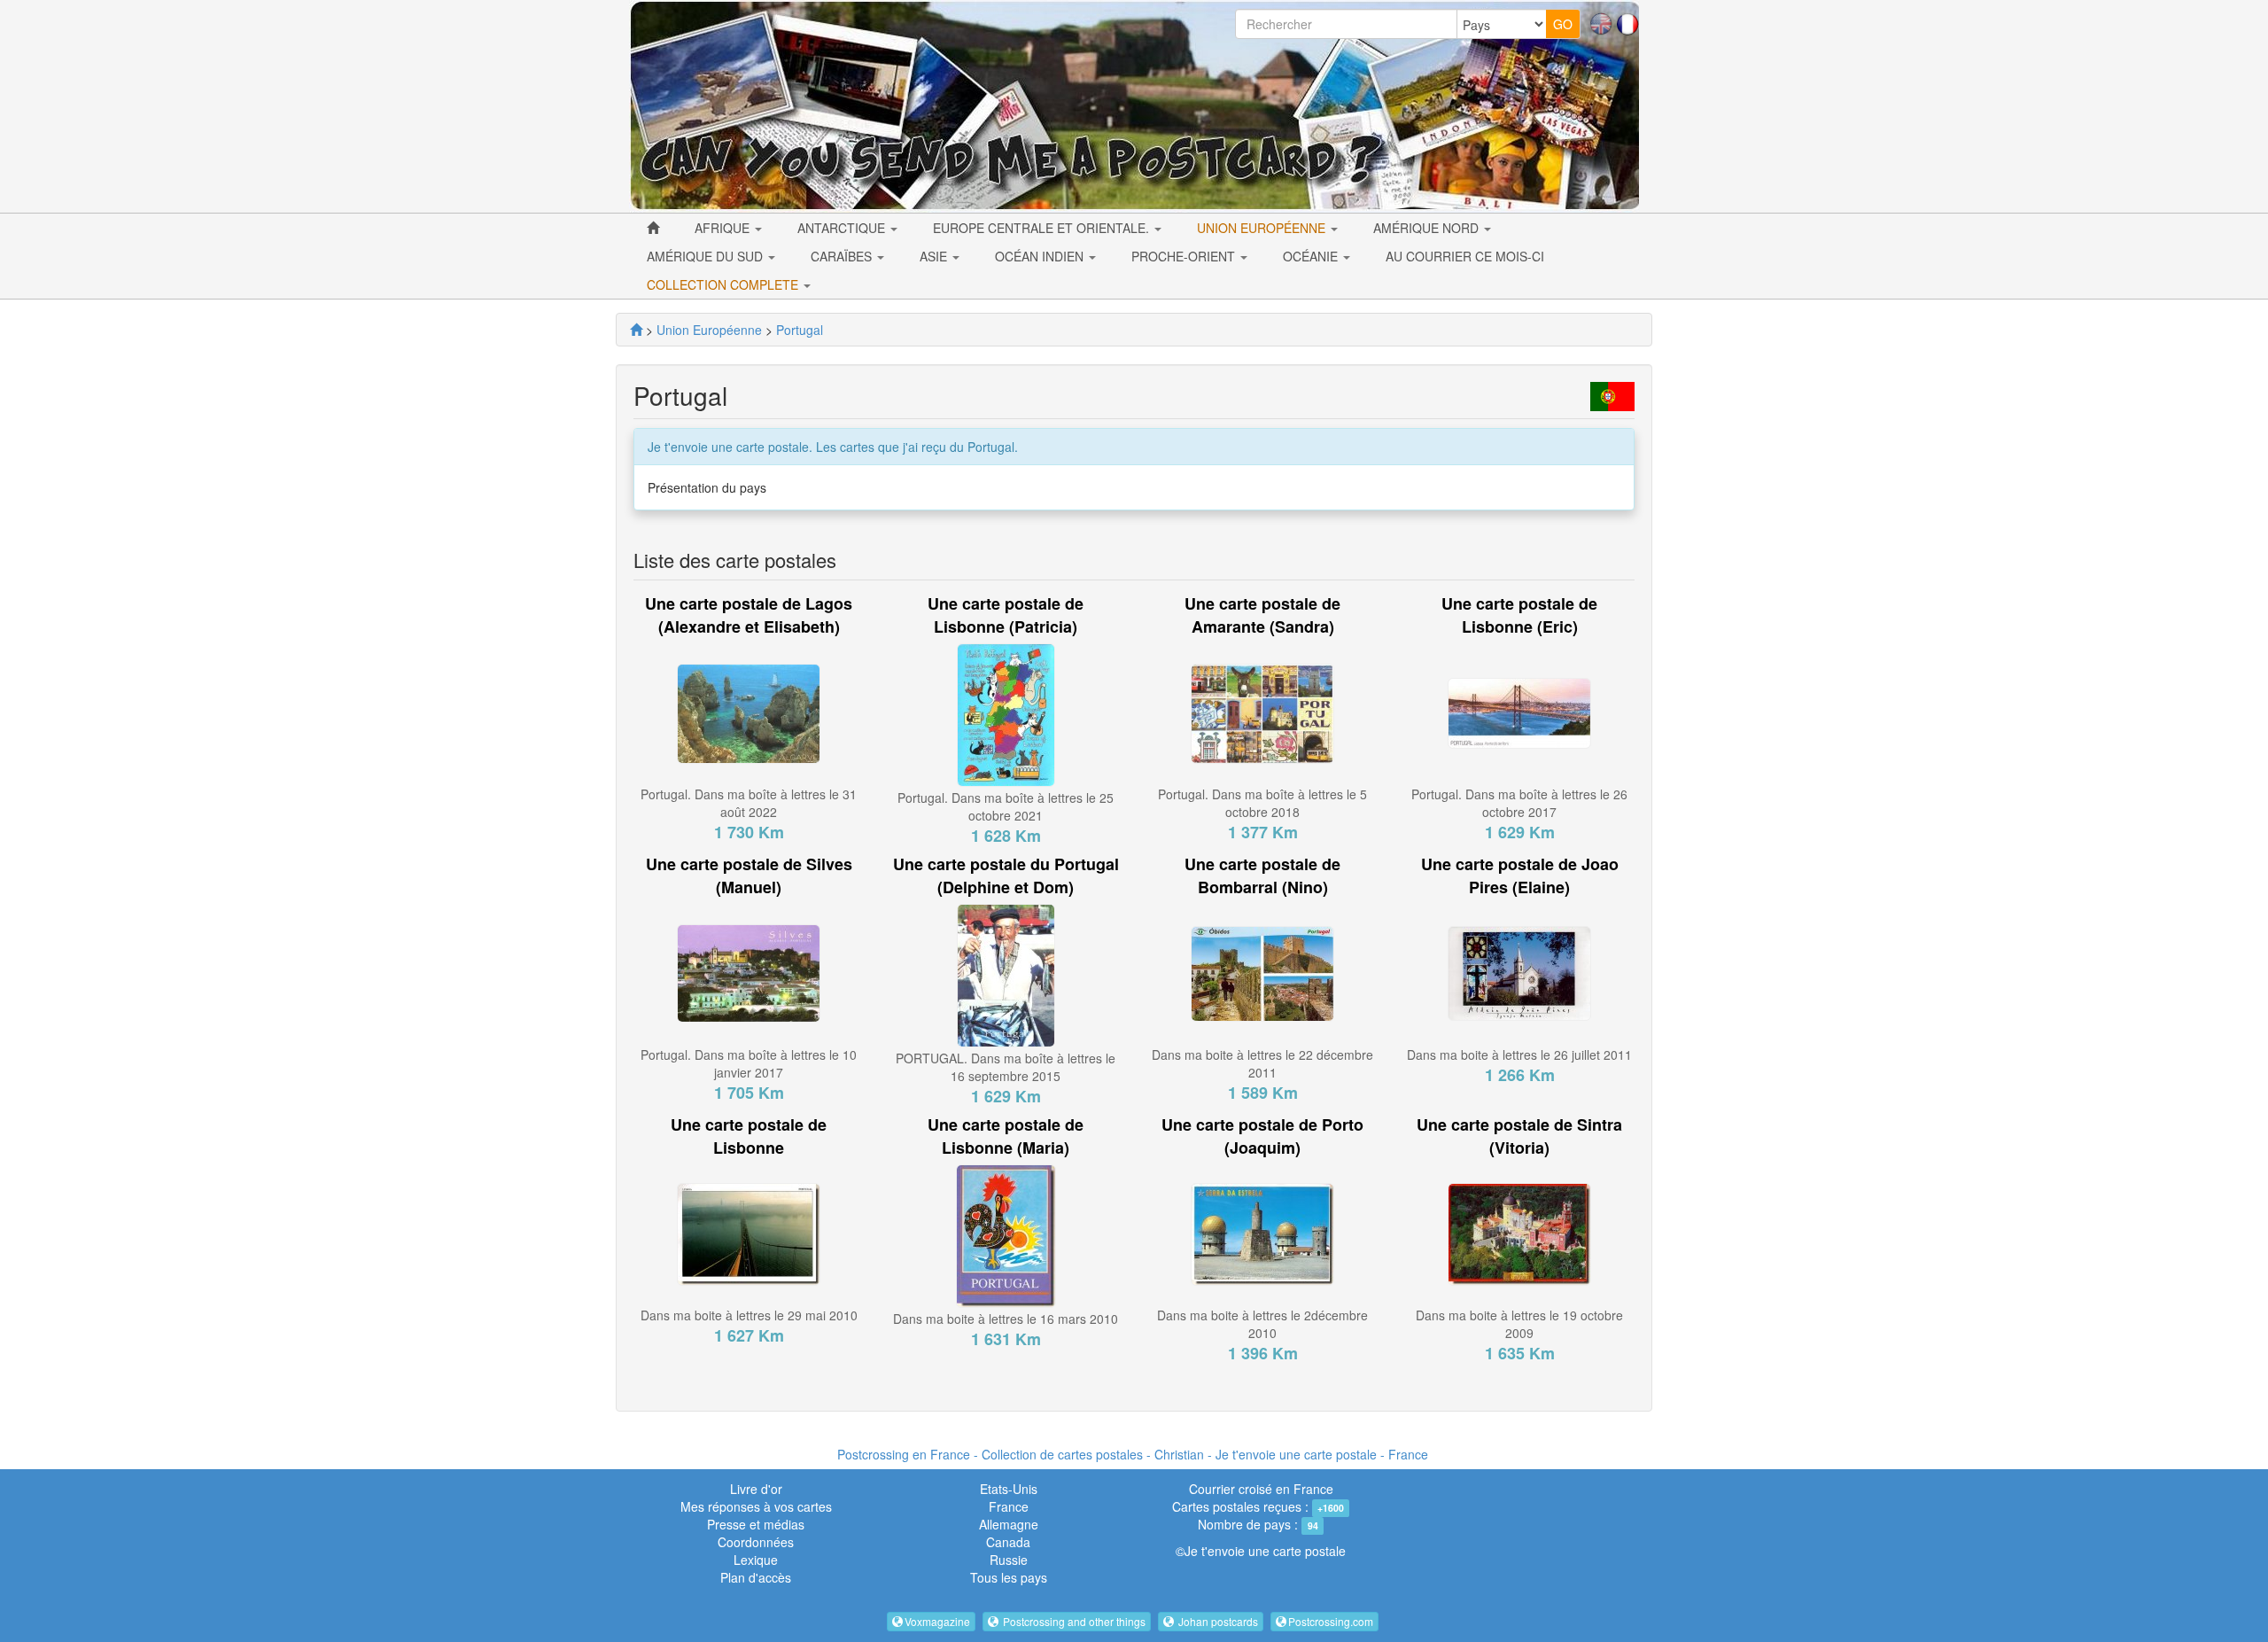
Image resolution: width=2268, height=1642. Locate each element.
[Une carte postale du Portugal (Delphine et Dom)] (1006, 974)
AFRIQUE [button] (724, 228)
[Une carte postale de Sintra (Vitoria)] (1519, 1232)
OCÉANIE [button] (1312, 256)
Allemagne (1009, 1524)
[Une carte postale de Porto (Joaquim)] (1262, 1232)
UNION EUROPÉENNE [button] (1263, 228)
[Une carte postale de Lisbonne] (749, 1232)
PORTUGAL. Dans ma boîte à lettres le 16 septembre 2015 (1006, 1067)
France (1009, 1506)
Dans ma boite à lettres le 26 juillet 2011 (1519, 1054)
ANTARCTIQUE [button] (843, 228)
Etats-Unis (1009, 1489)
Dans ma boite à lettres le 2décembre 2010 (1262, 1324)
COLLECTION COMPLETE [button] (724, 284)
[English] (1601, 22)
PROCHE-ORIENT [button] (1185, 256)
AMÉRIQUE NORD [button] (1428, 228)
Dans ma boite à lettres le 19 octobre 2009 (1519, 1324)
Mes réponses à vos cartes (756, 1506)
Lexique (756, 1560)
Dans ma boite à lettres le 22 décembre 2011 (1262, 1063)
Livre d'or (756, 1489)
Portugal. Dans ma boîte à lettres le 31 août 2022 (749, 803)
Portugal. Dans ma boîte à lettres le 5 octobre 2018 (1262, 803)
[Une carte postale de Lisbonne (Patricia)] (1006, 713)
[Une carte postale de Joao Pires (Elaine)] (1519, 972)
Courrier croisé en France (1261, 1489)
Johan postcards (1217, 1621)
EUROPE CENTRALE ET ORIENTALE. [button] (1043, 228)
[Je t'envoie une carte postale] (636, 330)
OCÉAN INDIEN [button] (1041, 256)
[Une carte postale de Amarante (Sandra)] (1262, 712)
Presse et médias (756, 1524)
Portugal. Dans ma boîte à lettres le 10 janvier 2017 (749, 1063)
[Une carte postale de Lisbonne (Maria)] (1006, 1233)
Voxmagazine (937, 1621)
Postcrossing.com (1331, 1621)
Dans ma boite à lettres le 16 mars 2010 (1006, 1319)
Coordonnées (756, 1542)
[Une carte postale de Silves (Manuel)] (749, 972)
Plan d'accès (756, 1577)
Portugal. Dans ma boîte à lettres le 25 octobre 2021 (1006, 806)
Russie (1009, 1560)
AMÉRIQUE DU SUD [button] (707, 256)
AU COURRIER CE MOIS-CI (1465, 256)
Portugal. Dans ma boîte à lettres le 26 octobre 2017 (1519, 803)
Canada (1008, 1542)
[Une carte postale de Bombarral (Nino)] (1262, 972)
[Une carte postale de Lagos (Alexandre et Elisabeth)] (749, 712)
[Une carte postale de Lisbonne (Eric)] (1519, 712)
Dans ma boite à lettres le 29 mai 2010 (749, 1315)
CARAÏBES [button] (843, 256)
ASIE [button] (935, 256)
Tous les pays (1009, 1577)
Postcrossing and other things (1073, 1621)
